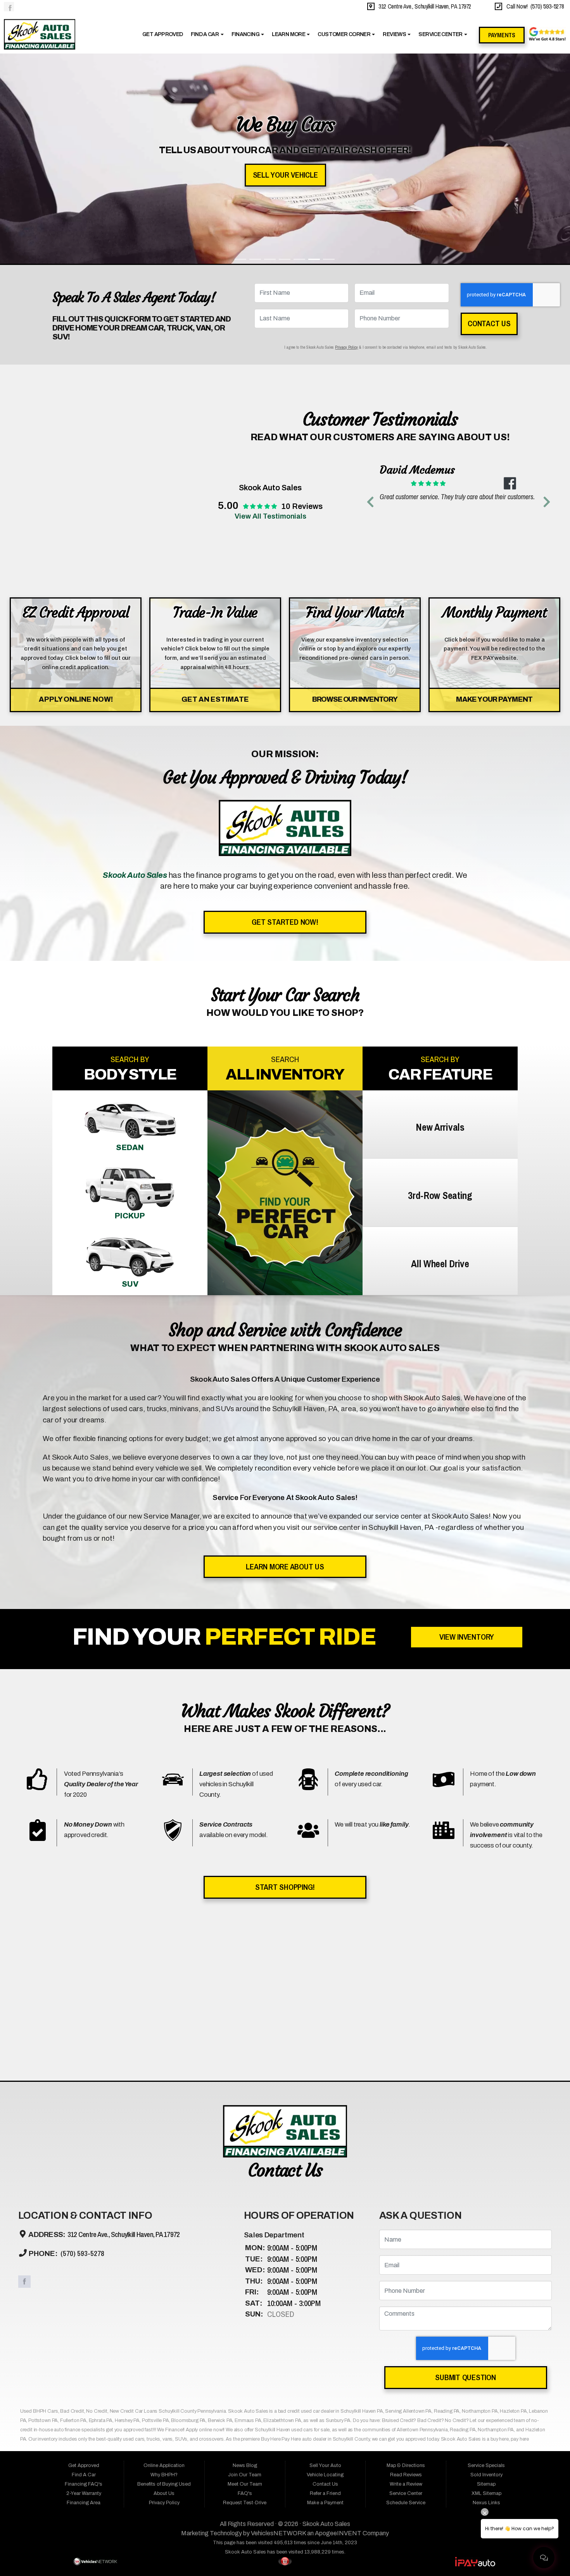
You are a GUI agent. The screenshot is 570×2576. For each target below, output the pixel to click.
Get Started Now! (285, 721)
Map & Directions (406, 2265)
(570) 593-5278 (82, 2053)
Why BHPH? (164, 2274)
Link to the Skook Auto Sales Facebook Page (9, 7)
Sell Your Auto (325, 2265)
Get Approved (162, 34)
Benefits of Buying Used (164, 2283)
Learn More (289, 34)
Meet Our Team (245, 2283)
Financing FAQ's (84, 2283)
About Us (164, 2292)
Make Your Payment (494, 498)
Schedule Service (406, 2302)
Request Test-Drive (245, 2302)
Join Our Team (245, 2274)
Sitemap (486, 2283)
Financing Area (84, 2302)
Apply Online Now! (76, 498)
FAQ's (245, 2292)
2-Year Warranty (84, 2292)
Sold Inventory (486, 2274)
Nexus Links (486, 2302)
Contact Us (489, 123)
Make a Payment (325, 2302)
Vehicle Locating (325, 2274)
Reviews (395, 34)
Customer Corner (344, 34)
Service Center (441, 34)
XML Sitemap (486, 2292)
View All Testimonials (270, 315)
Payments (502, 35)
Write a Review (406, 2283)
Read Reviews (406, 2274)
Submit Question (465, 2176)
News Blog (245, 2265)
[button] (370, 301)
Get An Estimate (215, 498)
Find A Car (205, 34)
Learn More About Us (285, 1366)
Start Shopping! (285, 1686)
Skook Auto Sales (326, 2323)
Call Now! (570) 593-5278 (534, 6)
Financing (246, 34)
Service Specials (486, 2265)
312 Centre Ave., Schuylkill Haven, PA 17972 (423, 6)
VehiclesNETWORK (278, 2332)
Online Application (164, 2265)
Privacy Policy (346, 146)
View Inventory (467, 1436)
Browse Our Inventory (355, 498)
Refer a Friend (325, 2292)
